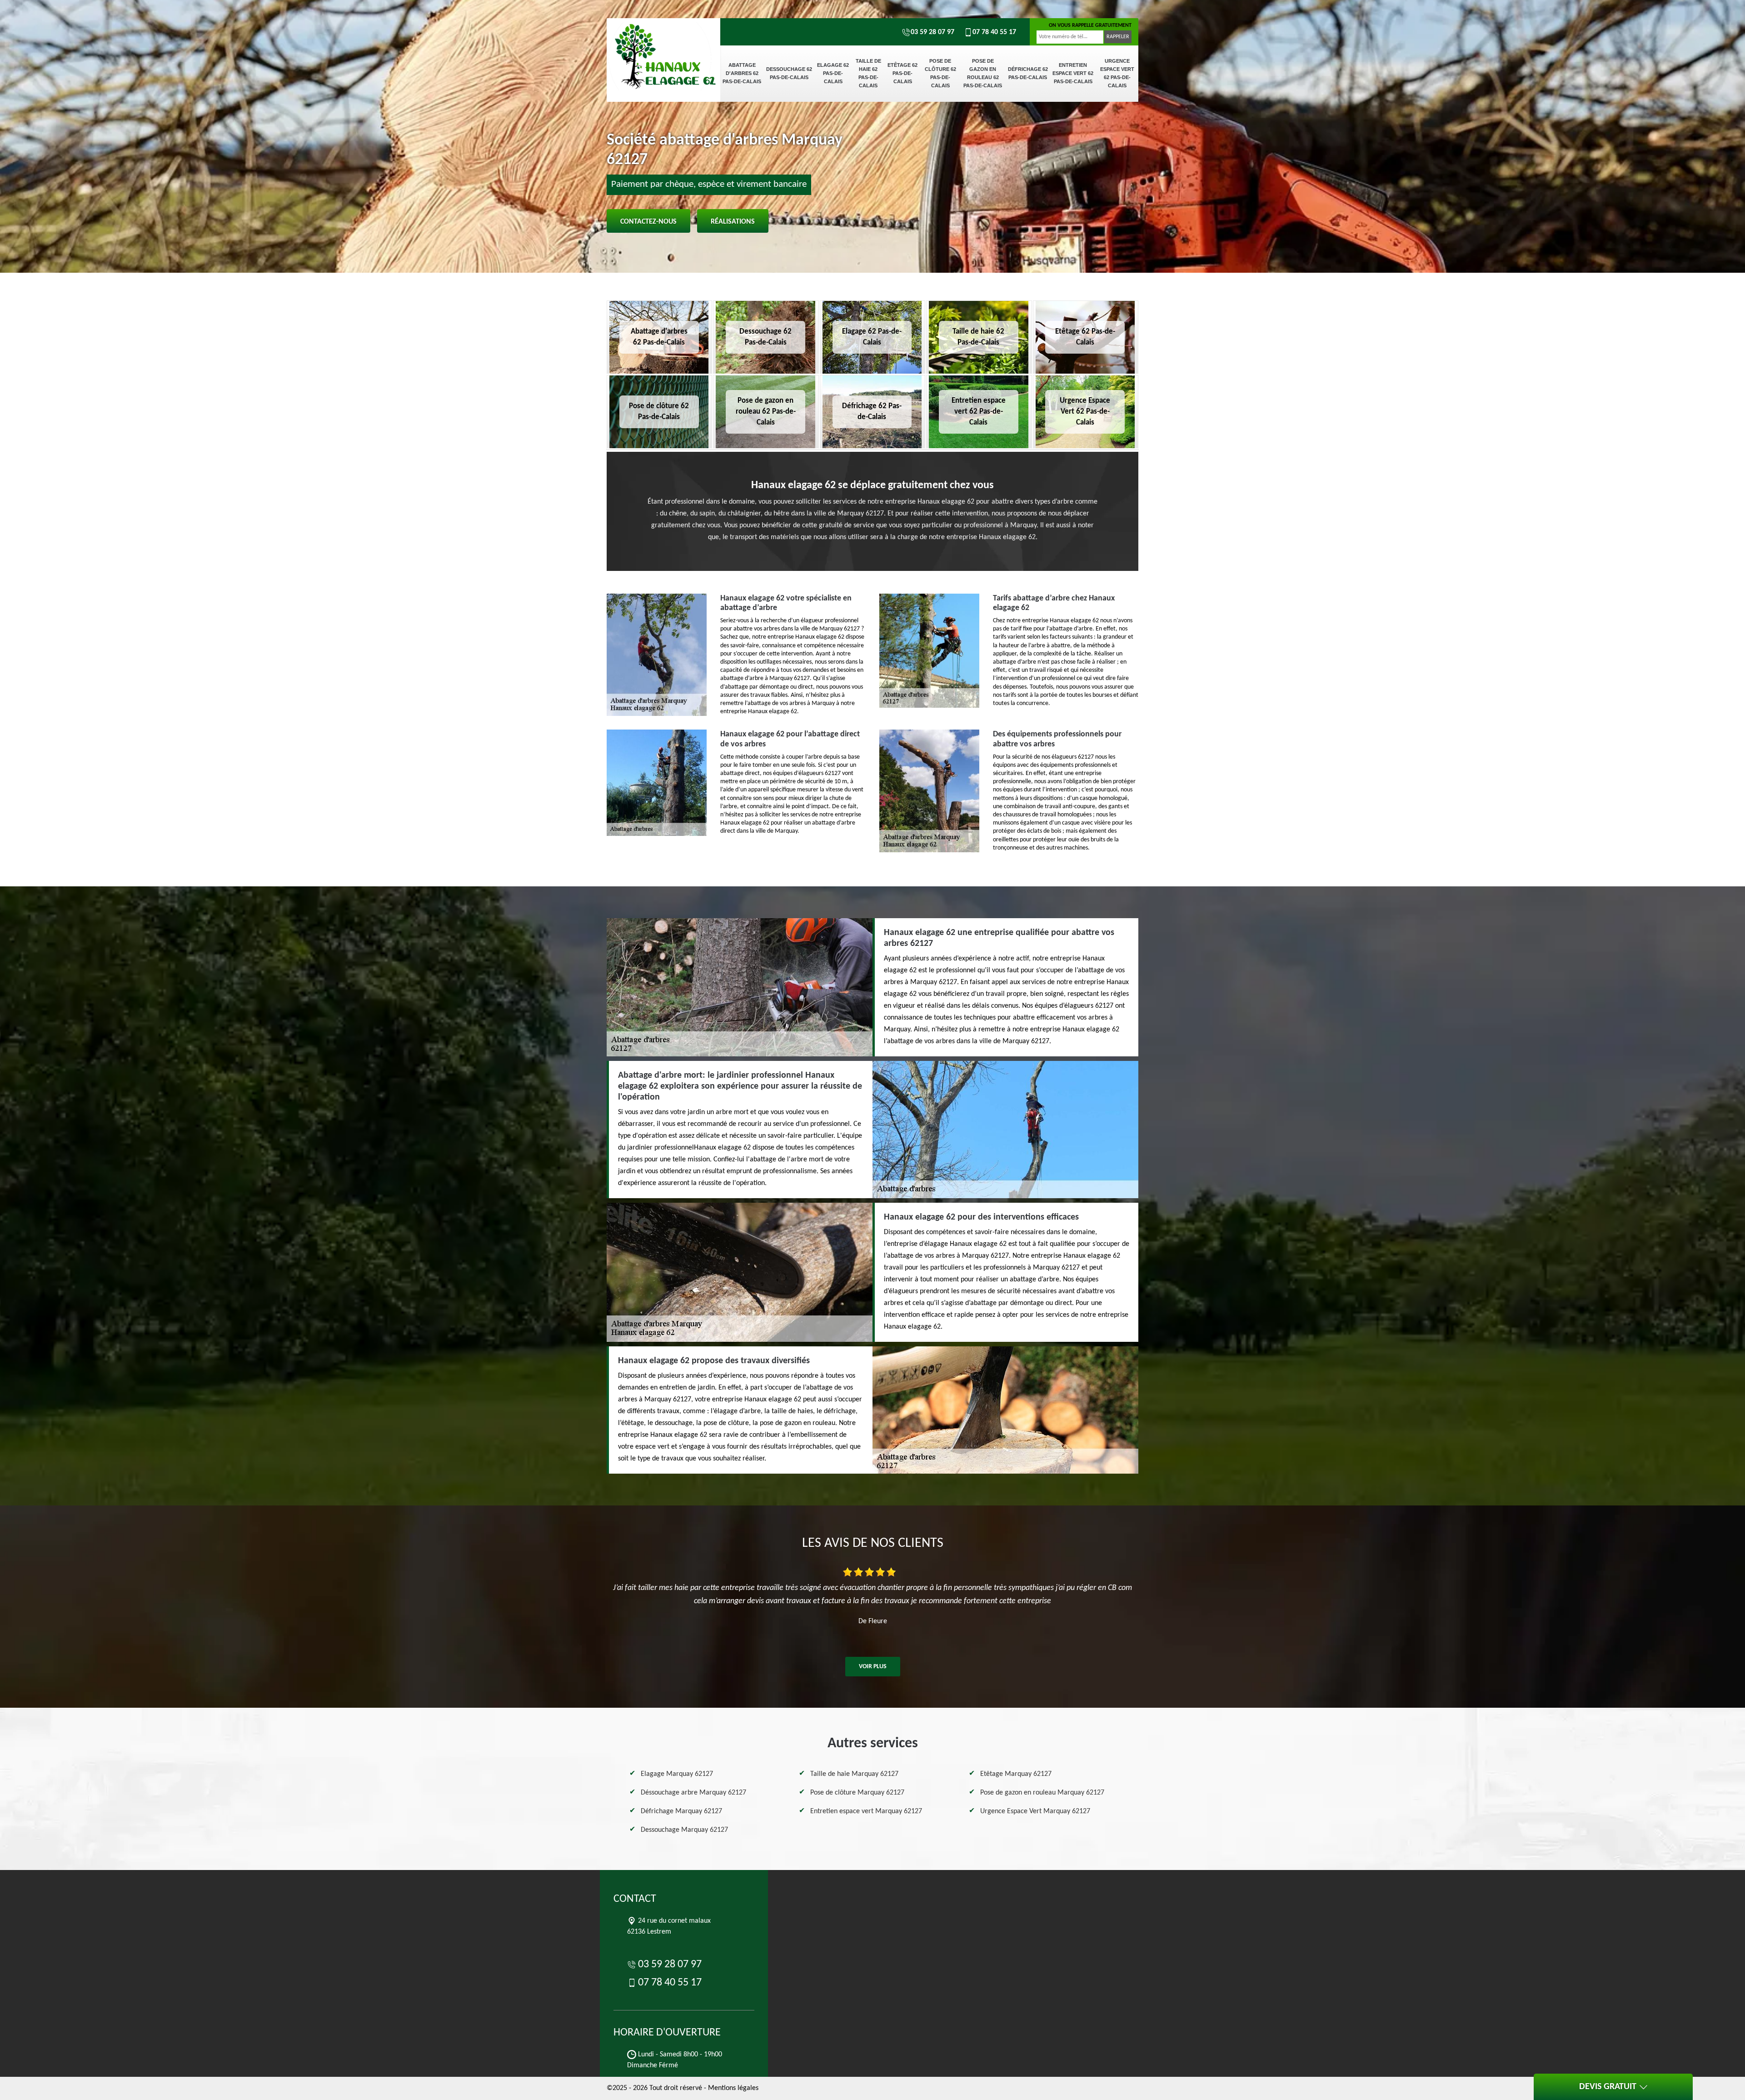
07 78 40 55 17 (994, 32)
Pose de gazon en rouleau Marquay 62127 (1042, 1793)
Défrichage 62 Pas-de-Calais (1028, 73)
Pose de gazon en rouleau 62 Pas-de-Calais (983, 73)
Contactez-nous (648, 222)
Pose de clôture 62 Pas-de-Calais (940, 73)
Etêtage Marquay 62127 (1016, 1774)
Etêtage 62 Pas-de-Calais (902, 73)
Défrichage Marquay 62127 (681, 1811)
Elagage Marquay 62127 (677, 1774)
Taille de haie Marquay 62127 (854, 1774)
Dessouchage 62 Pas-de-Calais (789, 73)
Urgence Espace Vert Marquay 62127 (1035, 1811)
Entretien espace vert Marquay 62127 (866, 1811)
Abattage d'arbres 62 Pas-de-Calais (742, 73)
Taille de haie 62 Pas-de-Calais (868, 73)
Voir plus (873, 1667)
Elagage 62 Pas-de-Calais (833, 73)
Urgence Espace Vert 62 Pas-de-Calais (1117, 73)
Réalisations (733, 222)
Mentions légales (733, 2088)
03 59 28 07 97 (932, 32)
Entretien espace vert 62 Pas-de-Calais (1073, 73)
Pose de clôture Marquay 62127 (857, 1793)
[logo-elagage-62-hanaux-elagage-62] (663, 50)
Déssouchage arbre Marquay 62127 (693, 1793)
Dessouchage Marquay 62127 (684, 1830)
